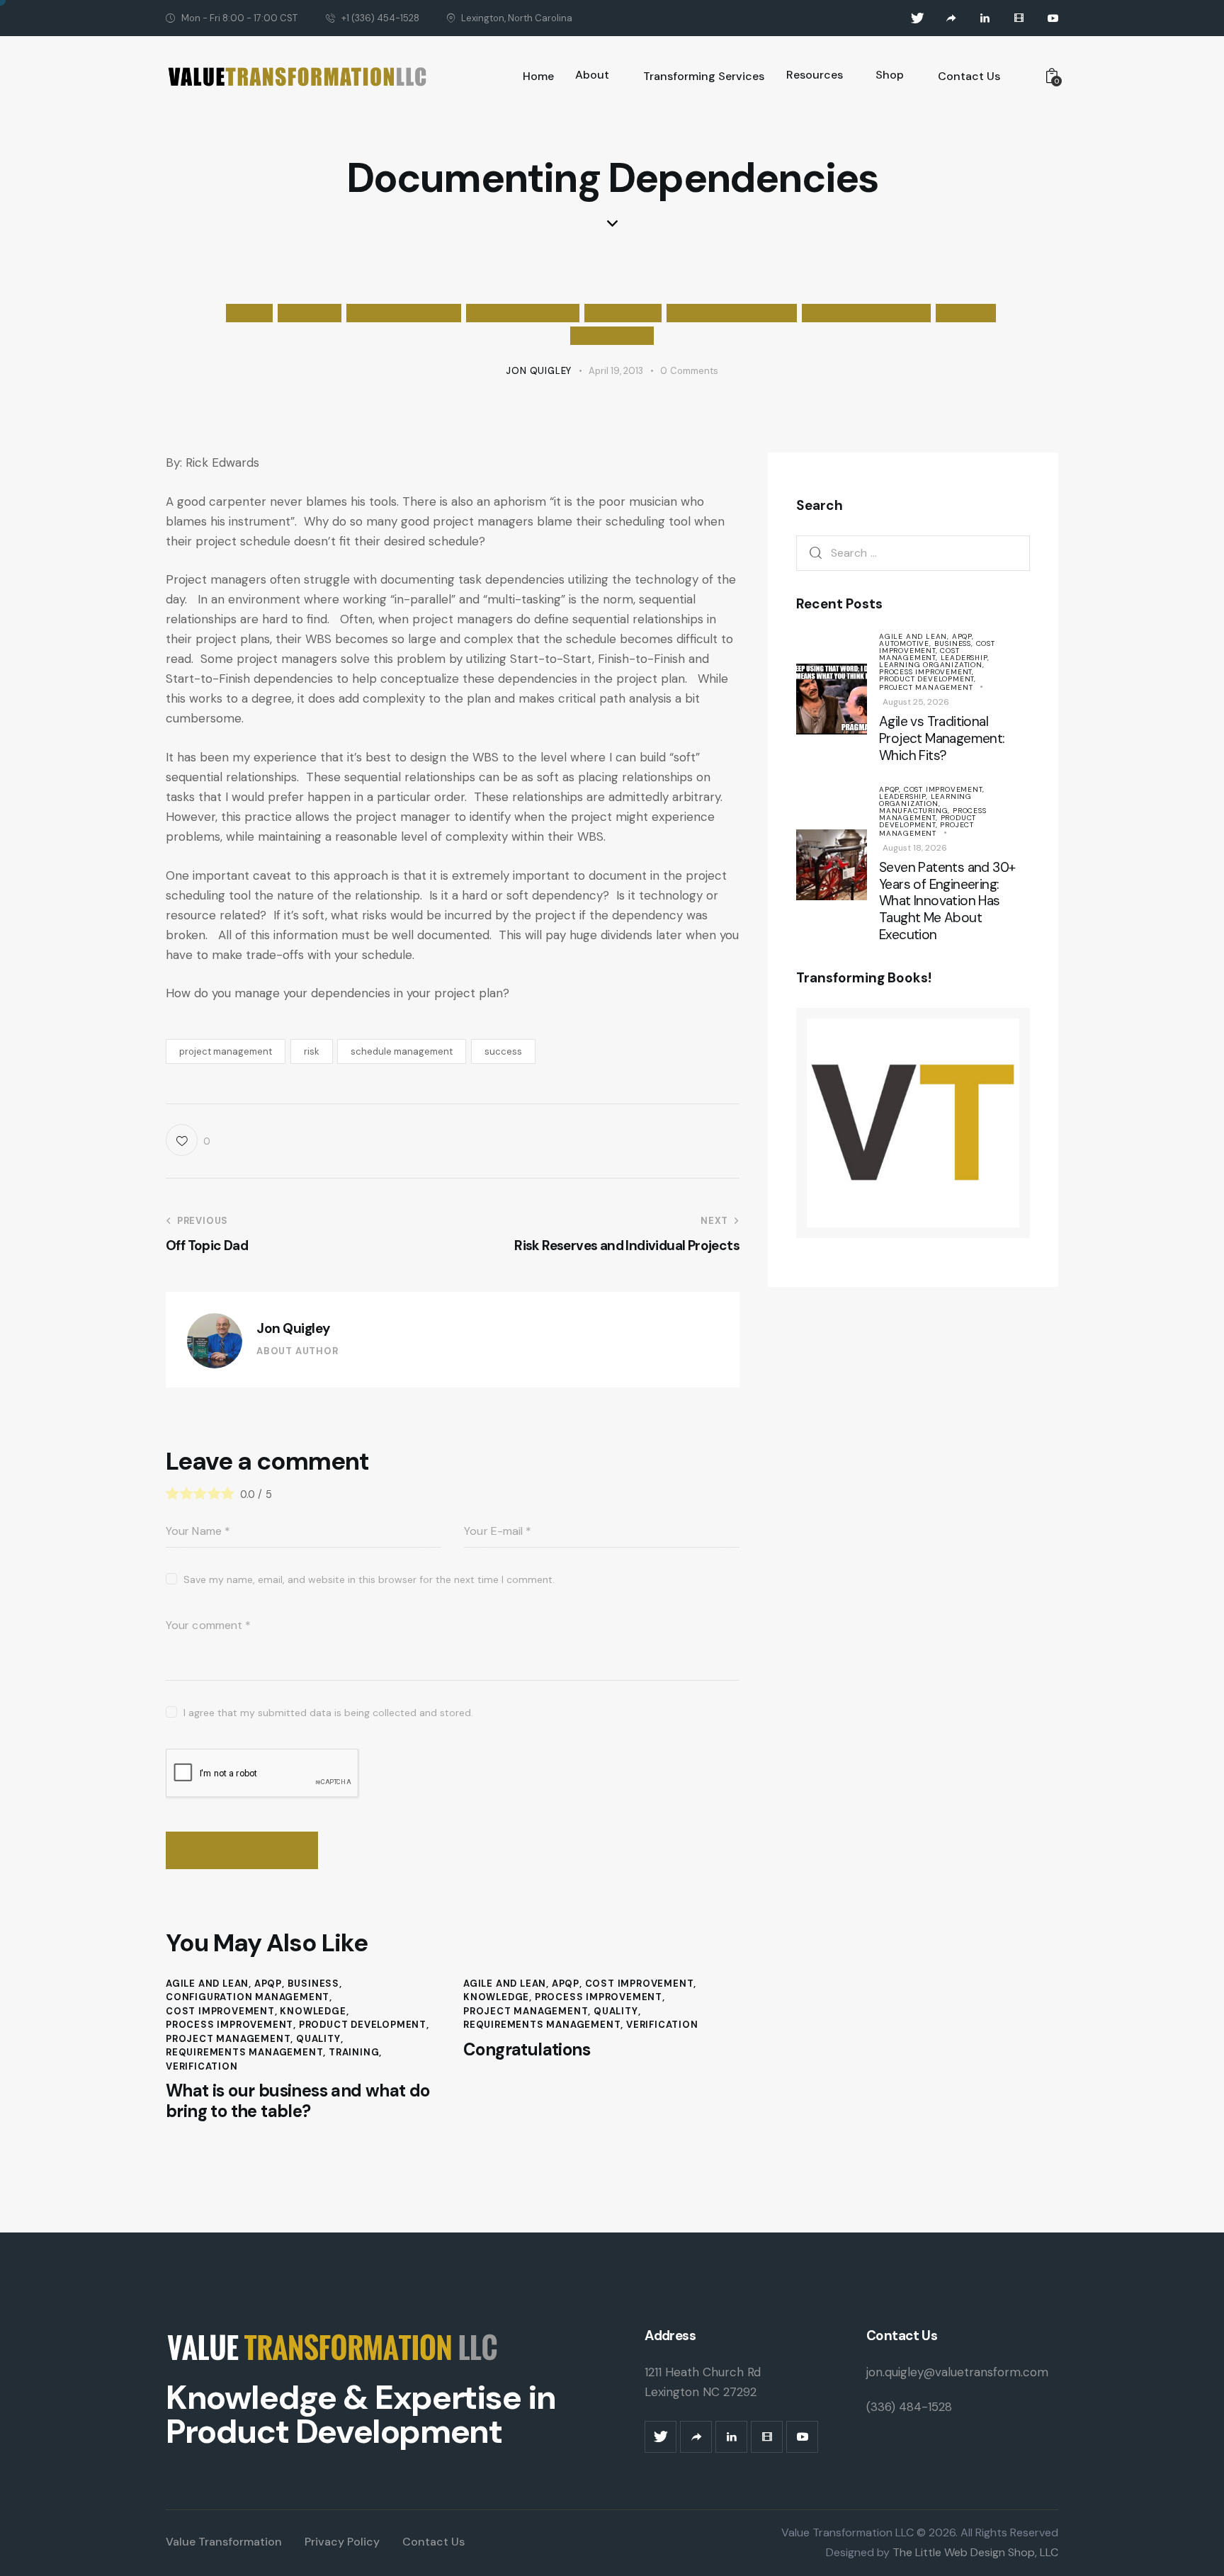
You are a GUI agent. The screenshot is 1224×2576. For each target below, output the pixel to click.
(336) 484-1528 (909, 2407)
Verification (612, 336)
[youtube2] (1053, 18)
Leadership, (965, 658)
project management (226, 1051)
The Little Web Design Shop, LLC (974, 2552)
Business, (955, 643)
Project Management (866, 313)
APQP (249, 313)
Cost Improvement (404, 313)
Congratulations (527, 2050)
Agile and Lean (207, 1984)
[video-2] (1019, 18)
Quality (966, 313)
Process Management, (933, 814)
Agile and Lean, (916, 636)
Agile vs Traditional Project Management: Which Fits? (942, 738)
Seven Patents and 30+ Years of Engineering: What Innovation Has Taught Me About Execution (947, 901)
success (503, 1051)
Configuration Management (248, 1997)
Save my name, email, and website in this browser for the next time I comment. (369, 1579)
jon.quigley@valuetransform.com (957, 2372)
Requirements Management (244, 2052)
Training (354, 2052)
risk (312, 1051)
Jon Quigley (293, 1328)
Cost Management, (919, 654)
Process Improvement (731, 313)
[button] (188, 1140)
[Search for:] (913, 552)
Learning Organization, (932, 665)
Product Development (363, 2025)
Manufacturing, (916, 811)
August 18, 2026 (915, 848)
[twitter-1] (917, 18)
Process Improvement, (926, 672)
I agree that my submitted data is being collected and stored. (328, 1713)
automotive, (907, 643)
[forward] (951, 18)
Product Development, (928, 679)
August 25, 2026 (916, 702)
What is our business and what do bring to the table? (298, 2101)
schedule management (402, 1051)
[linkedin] (985, 18)
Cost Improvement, (937, 647)
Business (310, 313)
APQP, (963, 636)
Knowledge (623, 313)
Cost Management (523, 313)
